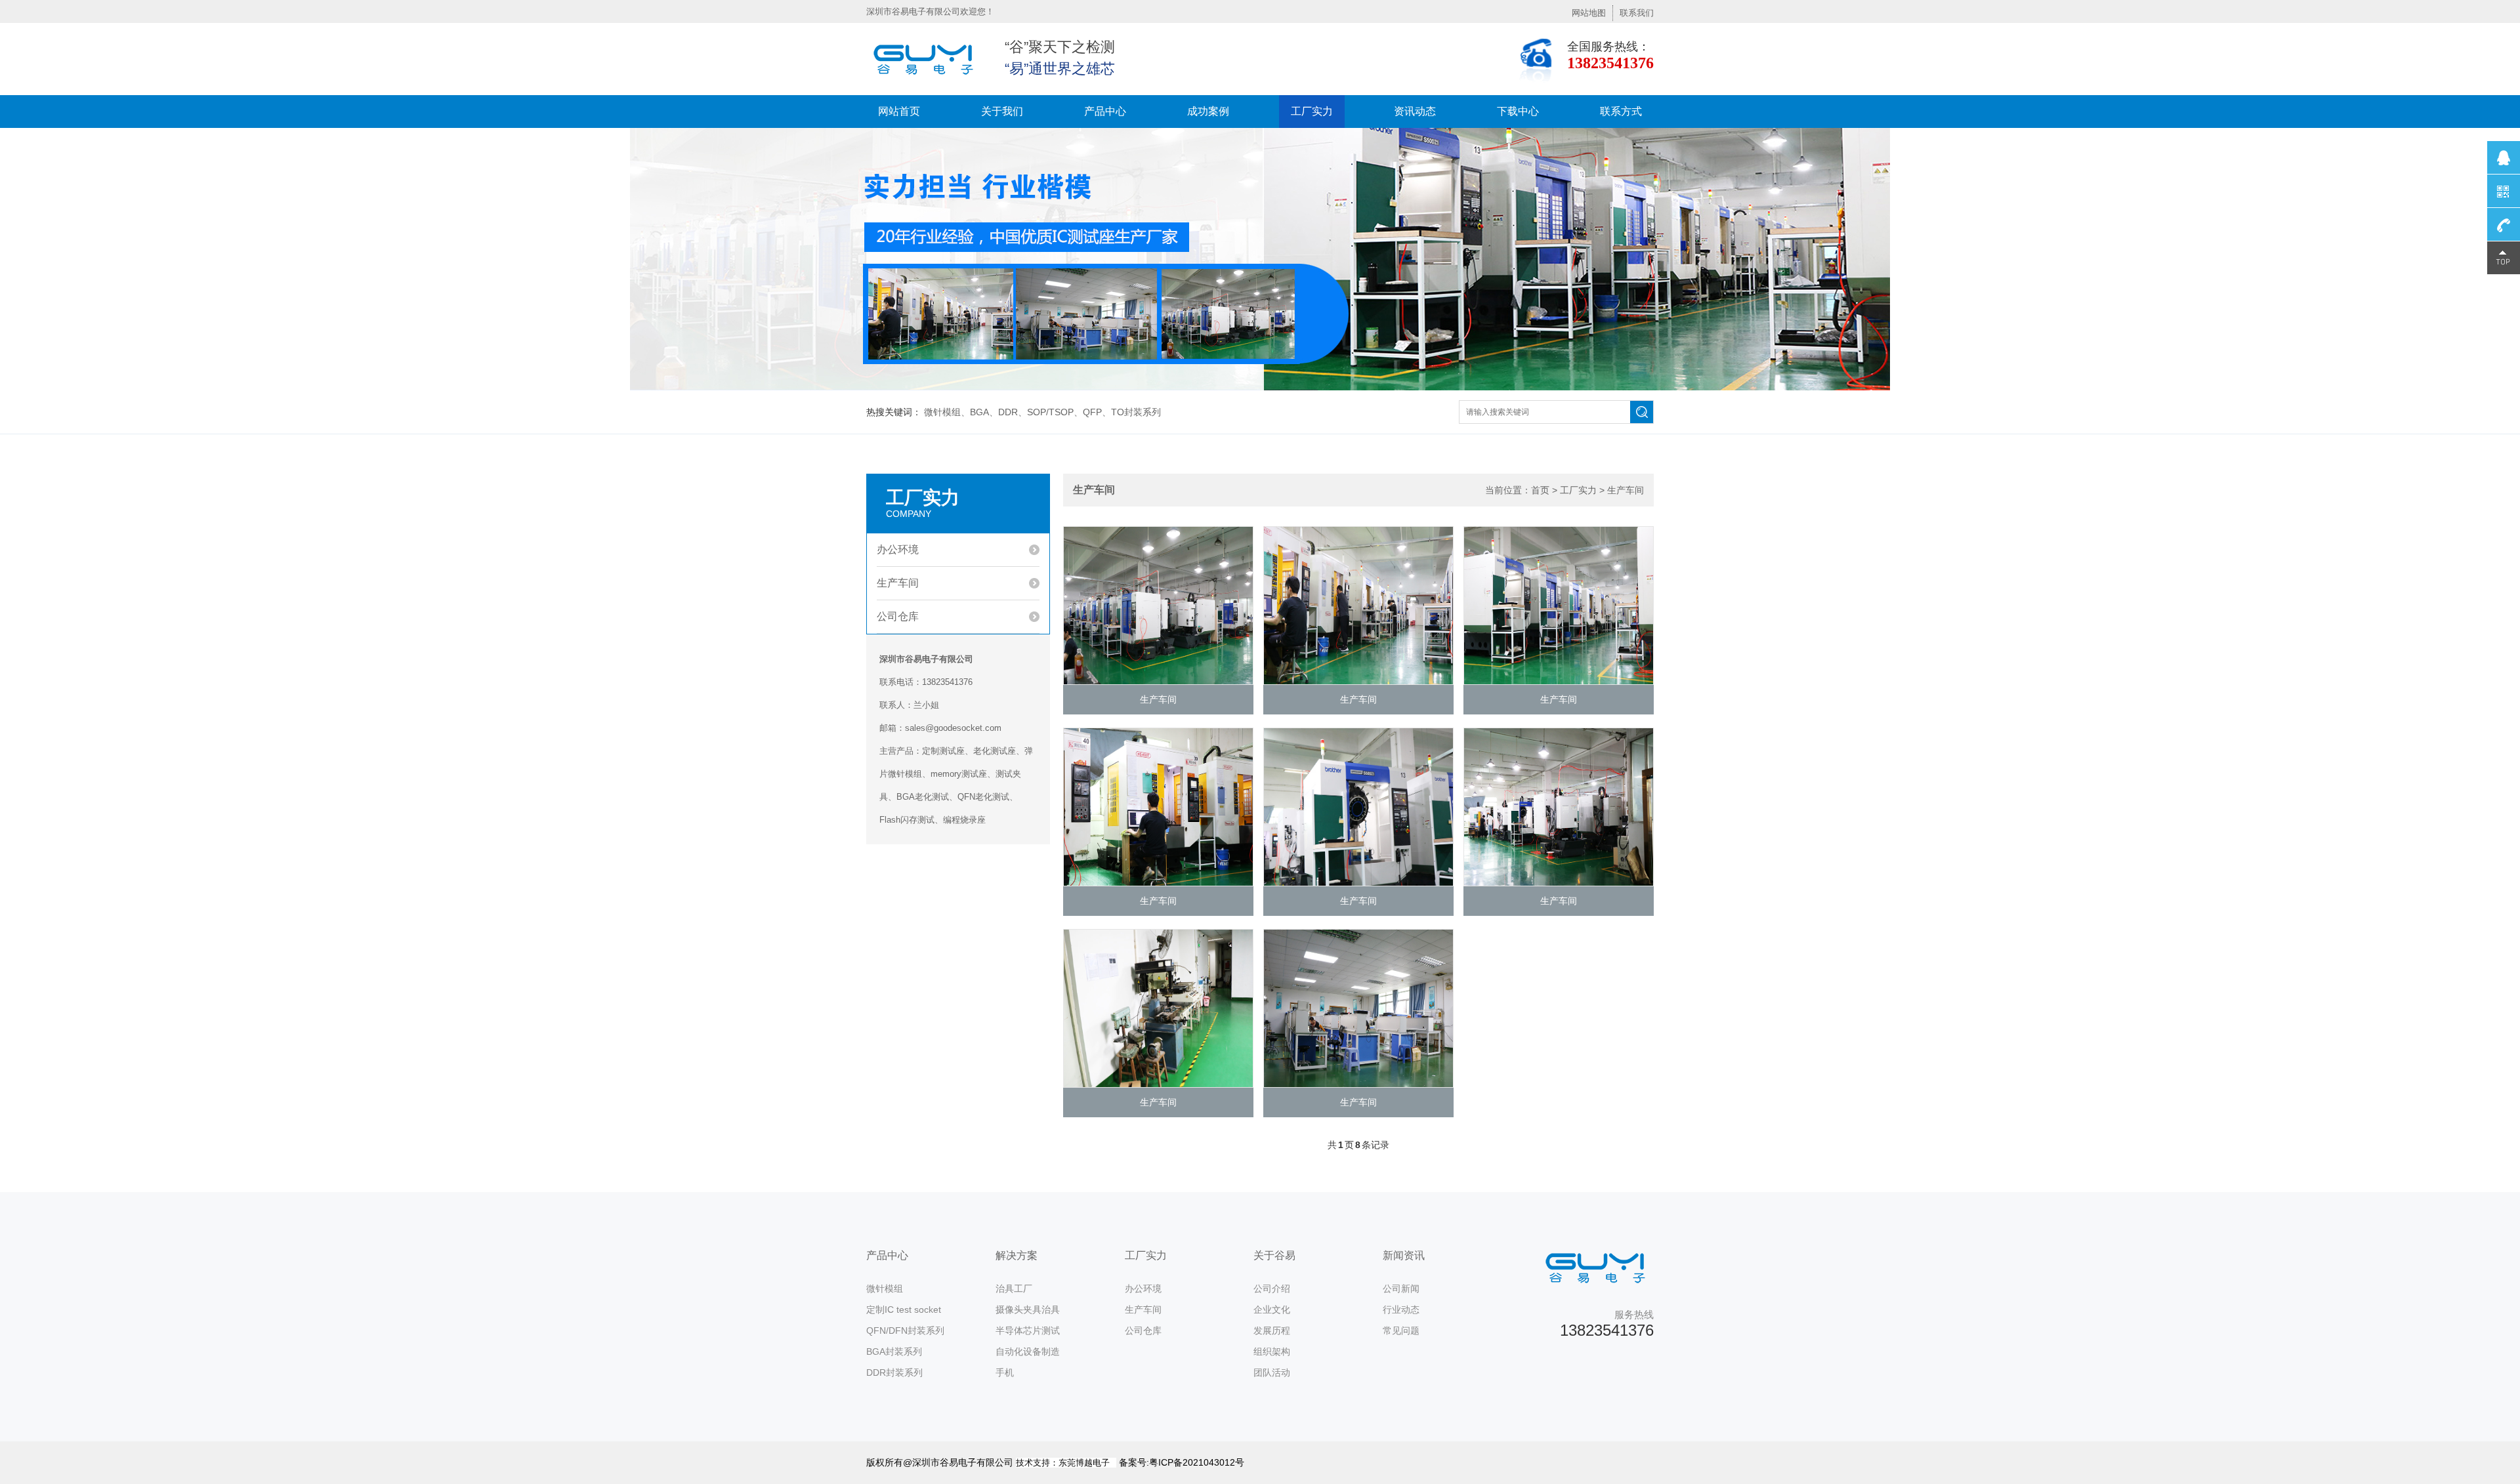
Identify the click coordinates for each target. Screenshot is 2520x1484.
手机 (1005, 1372)
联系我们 (1637, 13)
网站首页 (899, 111)
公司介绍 (1272, 1288)
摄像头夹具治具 (1028, 1309)
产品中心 (1105, 111)
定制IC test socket (904, 1309)
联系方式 (1621, 111)
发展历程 (1272, 1330)
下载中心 (1518, 111)
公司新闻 (1401, 1288)
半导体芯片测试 (1028, 1330)
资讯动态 (1415, 111)
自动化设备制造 (1028, 1351)
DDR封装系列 (894, 1372)
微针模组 (885, 1288)
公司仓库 (898, 616)
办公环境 (898, 549)
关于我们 (1002, 111)
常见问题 (1401, 1330)
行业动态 (1401, 1309)
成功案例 (1208, 111)
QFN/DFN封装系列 (905, 1330)
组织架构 (1272, 1351)
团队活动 (1272, 1372)
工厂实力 (1312, 111)
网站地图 (1589, 13)
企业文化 (1272, 1309)
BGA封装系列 (894, 1351)
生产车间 (898, 583)
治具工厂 (1014, 1288)
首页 (1540, 490)
